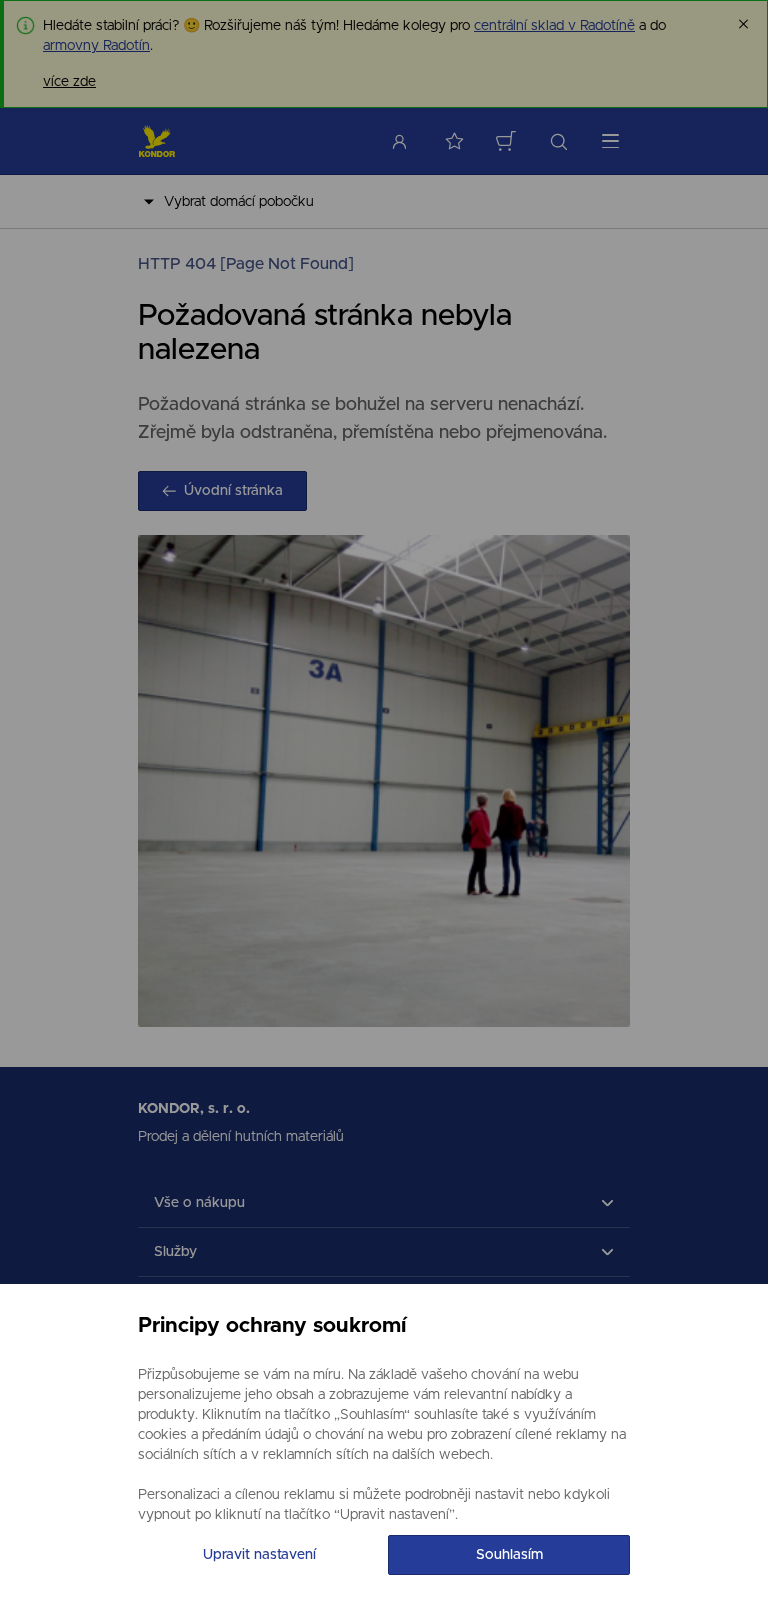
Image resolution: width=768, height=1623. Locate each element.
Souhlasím (509, 1555)
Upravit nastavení (259, 1555)
